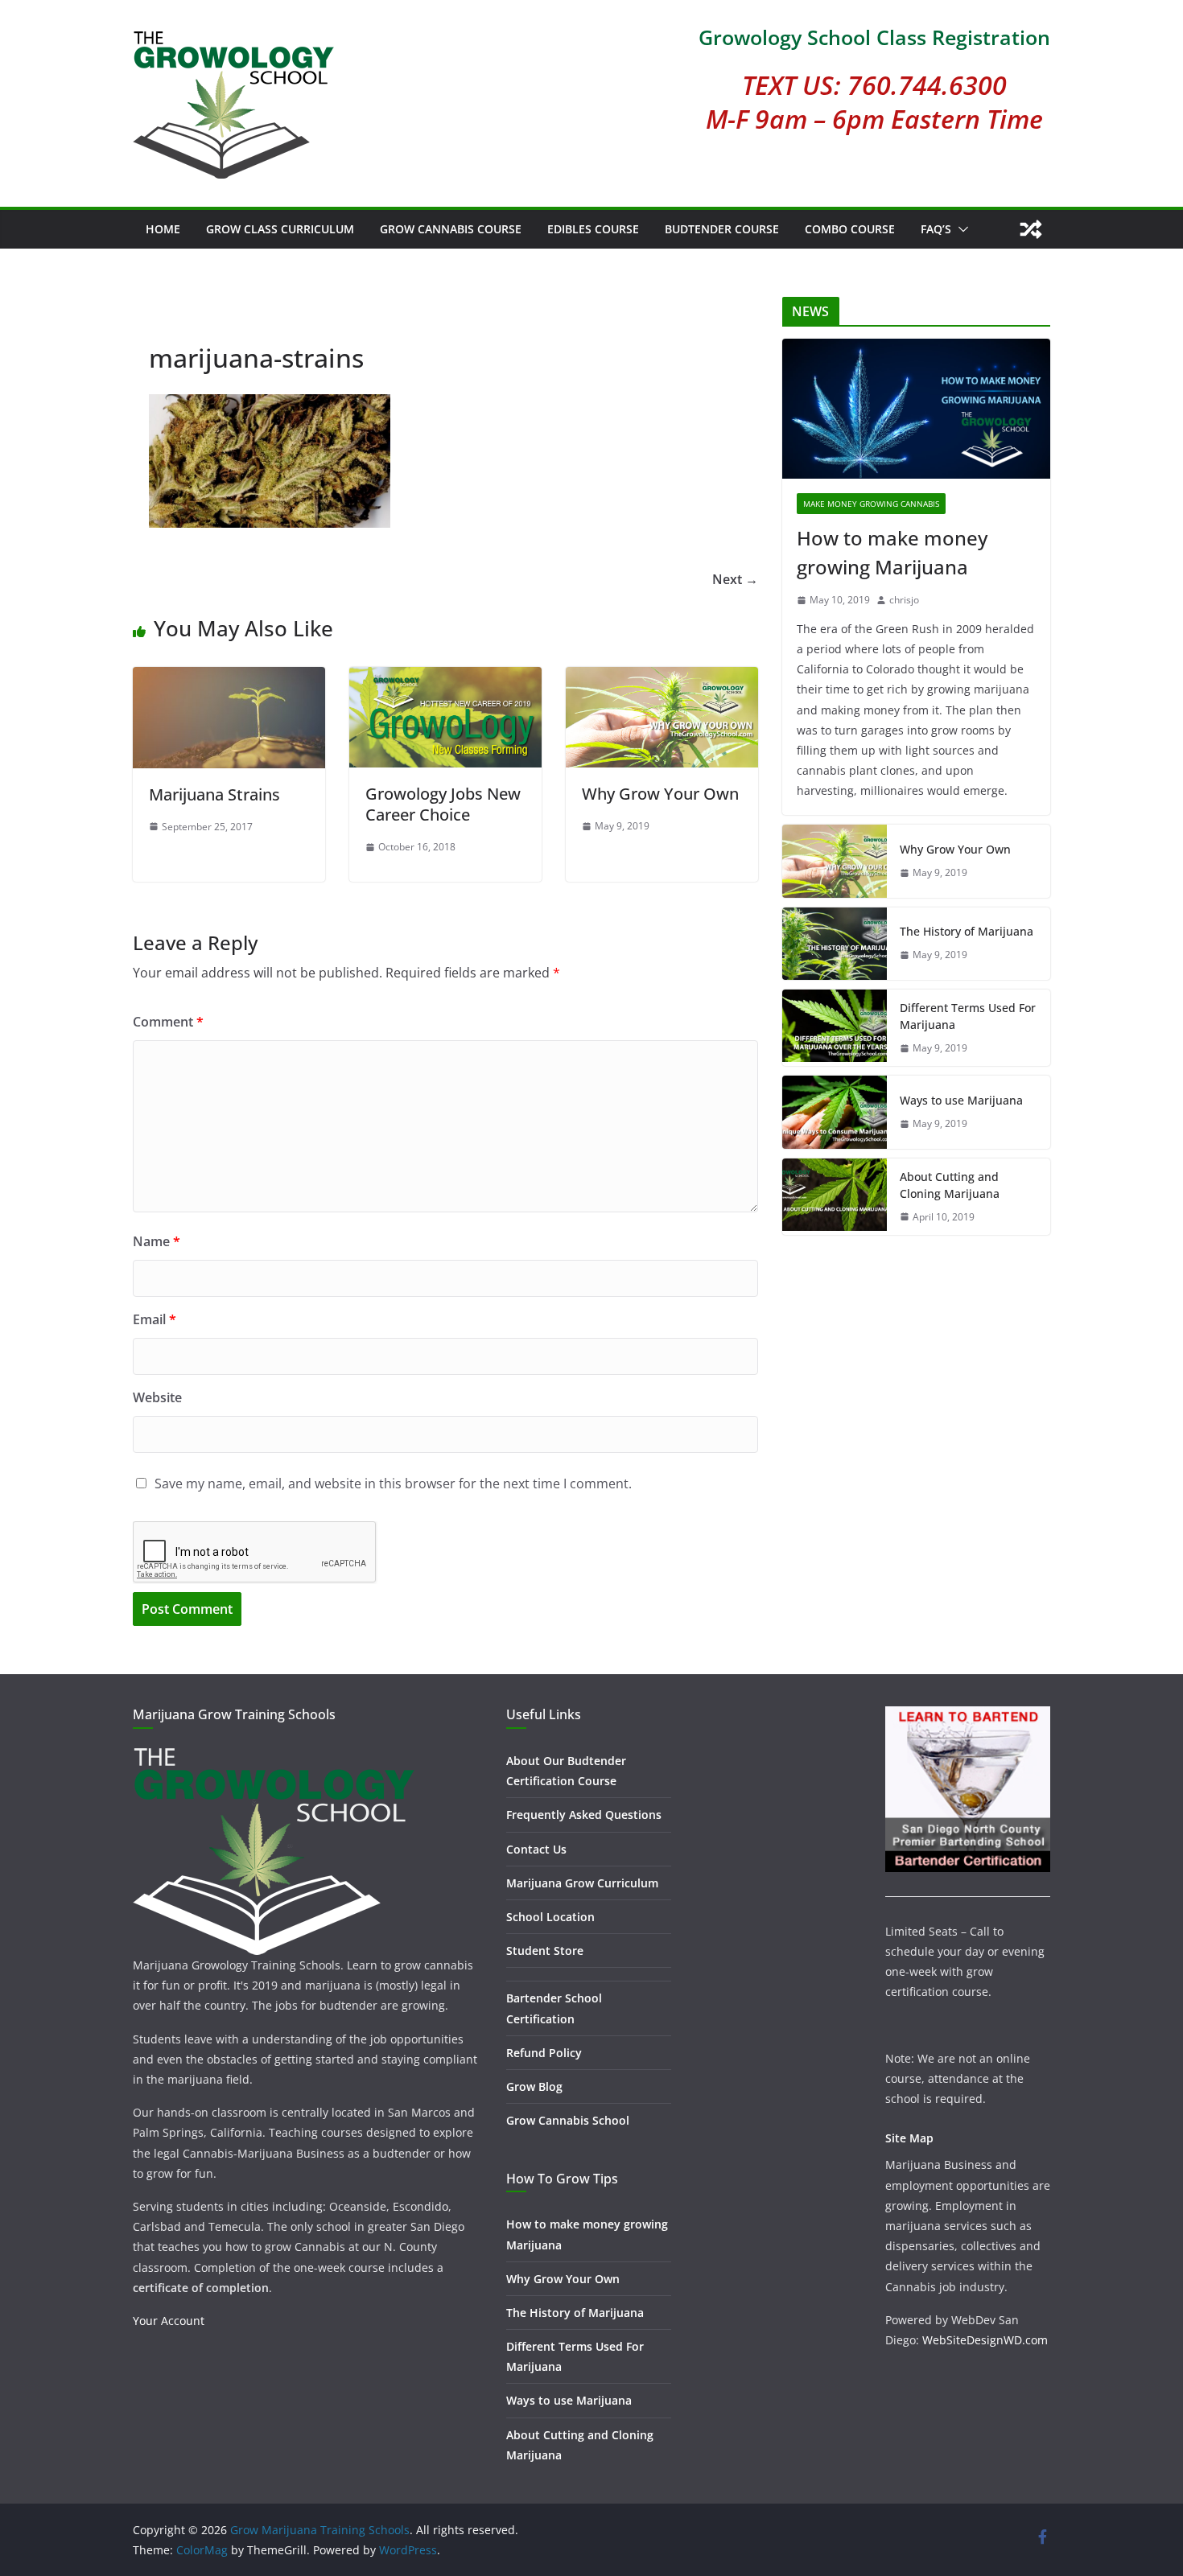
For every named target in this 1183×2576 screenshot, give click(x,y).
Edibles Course (593, 229)
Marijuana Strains (214, 794)
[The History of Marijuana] (835, 944)
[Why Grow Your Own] (662, 678)
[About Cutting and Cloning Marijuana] (835, 1197)
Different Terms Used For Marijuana (968, 1016)
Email (155, 1319)
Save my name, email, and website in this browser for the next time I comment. (393, 1483)
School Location (550, 1917)
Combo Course (850, 229)
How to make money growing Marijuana (892, 552)
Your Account (169, 2321)
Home (163, 229)
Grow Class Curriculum (280, 229)
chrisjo (904, 600)
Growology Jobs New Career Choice (443, 804)
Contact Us (536, 1849)
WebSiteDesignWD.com (985, 2340)
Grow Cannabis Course (451, 229)
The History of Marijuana (967, 931)
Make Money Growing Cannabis (871, 504)
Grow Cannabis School (568, 2120)
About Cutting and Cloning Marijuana (950, 1185)
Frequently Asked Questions (584, 1815)
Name (157, 1241)
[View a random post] (1031, 229)
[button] (960, 229)
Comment (168, 1022)
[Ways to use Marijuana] (835, 1112)
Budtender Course (722, 229)
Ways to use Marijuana (961, 1100)
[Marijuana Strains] (229, 678)
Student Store (545, 1951)
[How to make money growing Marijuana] (916, 409)
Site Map (909, 2138)
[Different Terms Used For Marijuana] (835, 1028)
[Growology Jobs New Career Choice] (445, 678)
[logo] (274, 1754)
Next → (735, 579)
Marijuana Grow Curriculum (582, 1883)
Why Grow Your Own (660, 794)
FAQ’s (936, 229)
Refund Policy (544, 2053)
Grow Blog (534, 2086)
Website (157, 1397)
